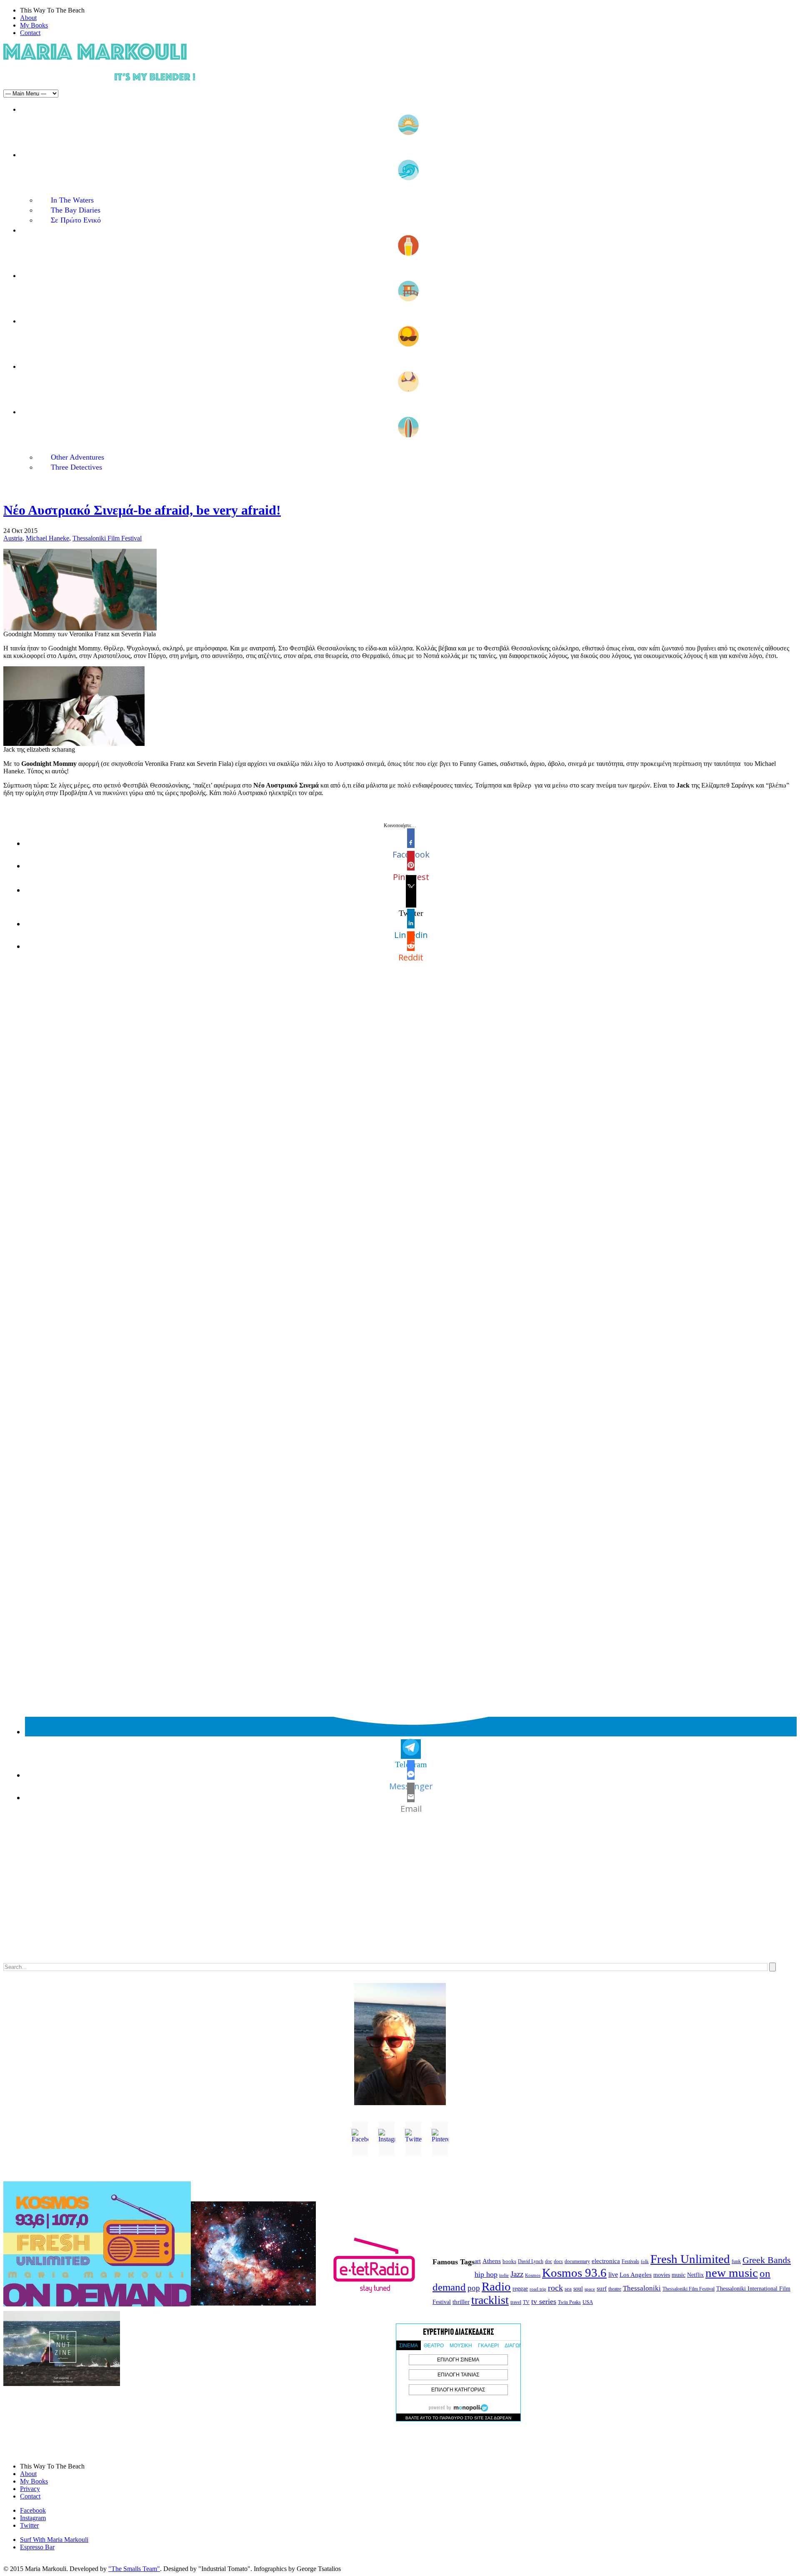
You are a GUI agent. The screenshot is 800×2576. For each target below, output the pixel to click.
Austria (13, 538)
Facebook (33, 2510)
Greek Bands (767, 2260)
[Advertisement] (253, 1897)
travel (516, 2302)
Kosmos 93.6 (574, 2273)
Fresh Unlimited (690, 2259)
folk (645, 2261)
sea (568, 2289)
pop (474, 2288)
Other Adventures (77, 457)
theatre (615, 2289)
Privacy (30, 2489)
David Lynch (531, 2262)
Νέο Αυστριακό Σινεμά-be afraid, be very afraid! (142, 510)
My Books (34, 25)
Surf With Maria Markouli (54, 2540)
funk (736, 2262)
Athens (492, 2261)
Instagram (33, 2518)
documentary (577, 2261)
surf (602, 2288)
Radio (496, 2286)
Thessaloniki (642, 2288)
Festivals (630, 2261)
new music (732, 2273)
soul (578, 2289)
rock (555, 2288)
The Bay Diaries (76, 210)
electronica (606, 2261)
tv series (544, 2301)
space (590, 2289)
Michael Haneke (47, 538)
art (478, 2261)
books (509, 2261)
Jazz (517, 2274)
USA (588, 2302)
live (613, 2275)
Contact (30, 33)
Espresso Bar (37, 2547)
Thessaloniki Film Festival (107, 538)
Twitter (29, 2525)
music (679, 2275)
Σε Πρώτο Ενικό (76, 220)
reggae (520, 2289)
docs (558, 2261)
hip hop (486, 2274)
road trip (538, 2289)
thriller (461, 2302)
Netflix (695, 2275)
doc (549, 2262)
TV (526, 2302)
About (28, 18)
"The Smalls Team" (134, 2569)
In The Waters (72, 200)
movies (662, 2275)
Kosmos (533, 2275)
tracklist (490, 2300)
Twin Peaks (569, 2302)
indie (504, 2275)
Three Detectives (76, 467)
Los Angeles (636, 2275)
